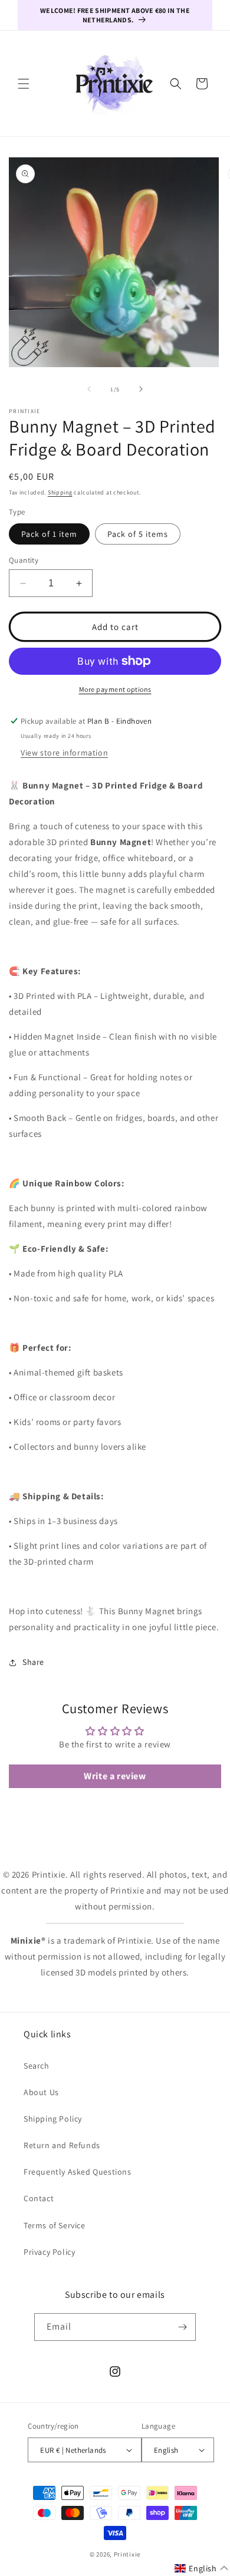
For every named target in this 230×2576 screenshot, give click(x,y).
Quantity (24, 560)
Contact (39, 2198)
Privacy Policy (49, 2252)
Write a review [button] (115, 1776)
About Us (41, 2092)
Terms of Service (55, 2225)
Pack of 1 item (49, 534)
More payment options (115, 689)
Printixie (127, 2554)
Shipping (60, 492)
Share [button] (33, 1662)
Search (37, 2066)
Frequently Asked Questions (78, 2172)
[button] (24, 84)
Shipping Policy (53, 2119)
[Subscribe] (182, 2327)
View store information (64, 753)
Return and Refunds (62, 2145)
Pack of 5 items (138, 534)
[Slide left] (89, 389)
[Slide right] (141, 389)
